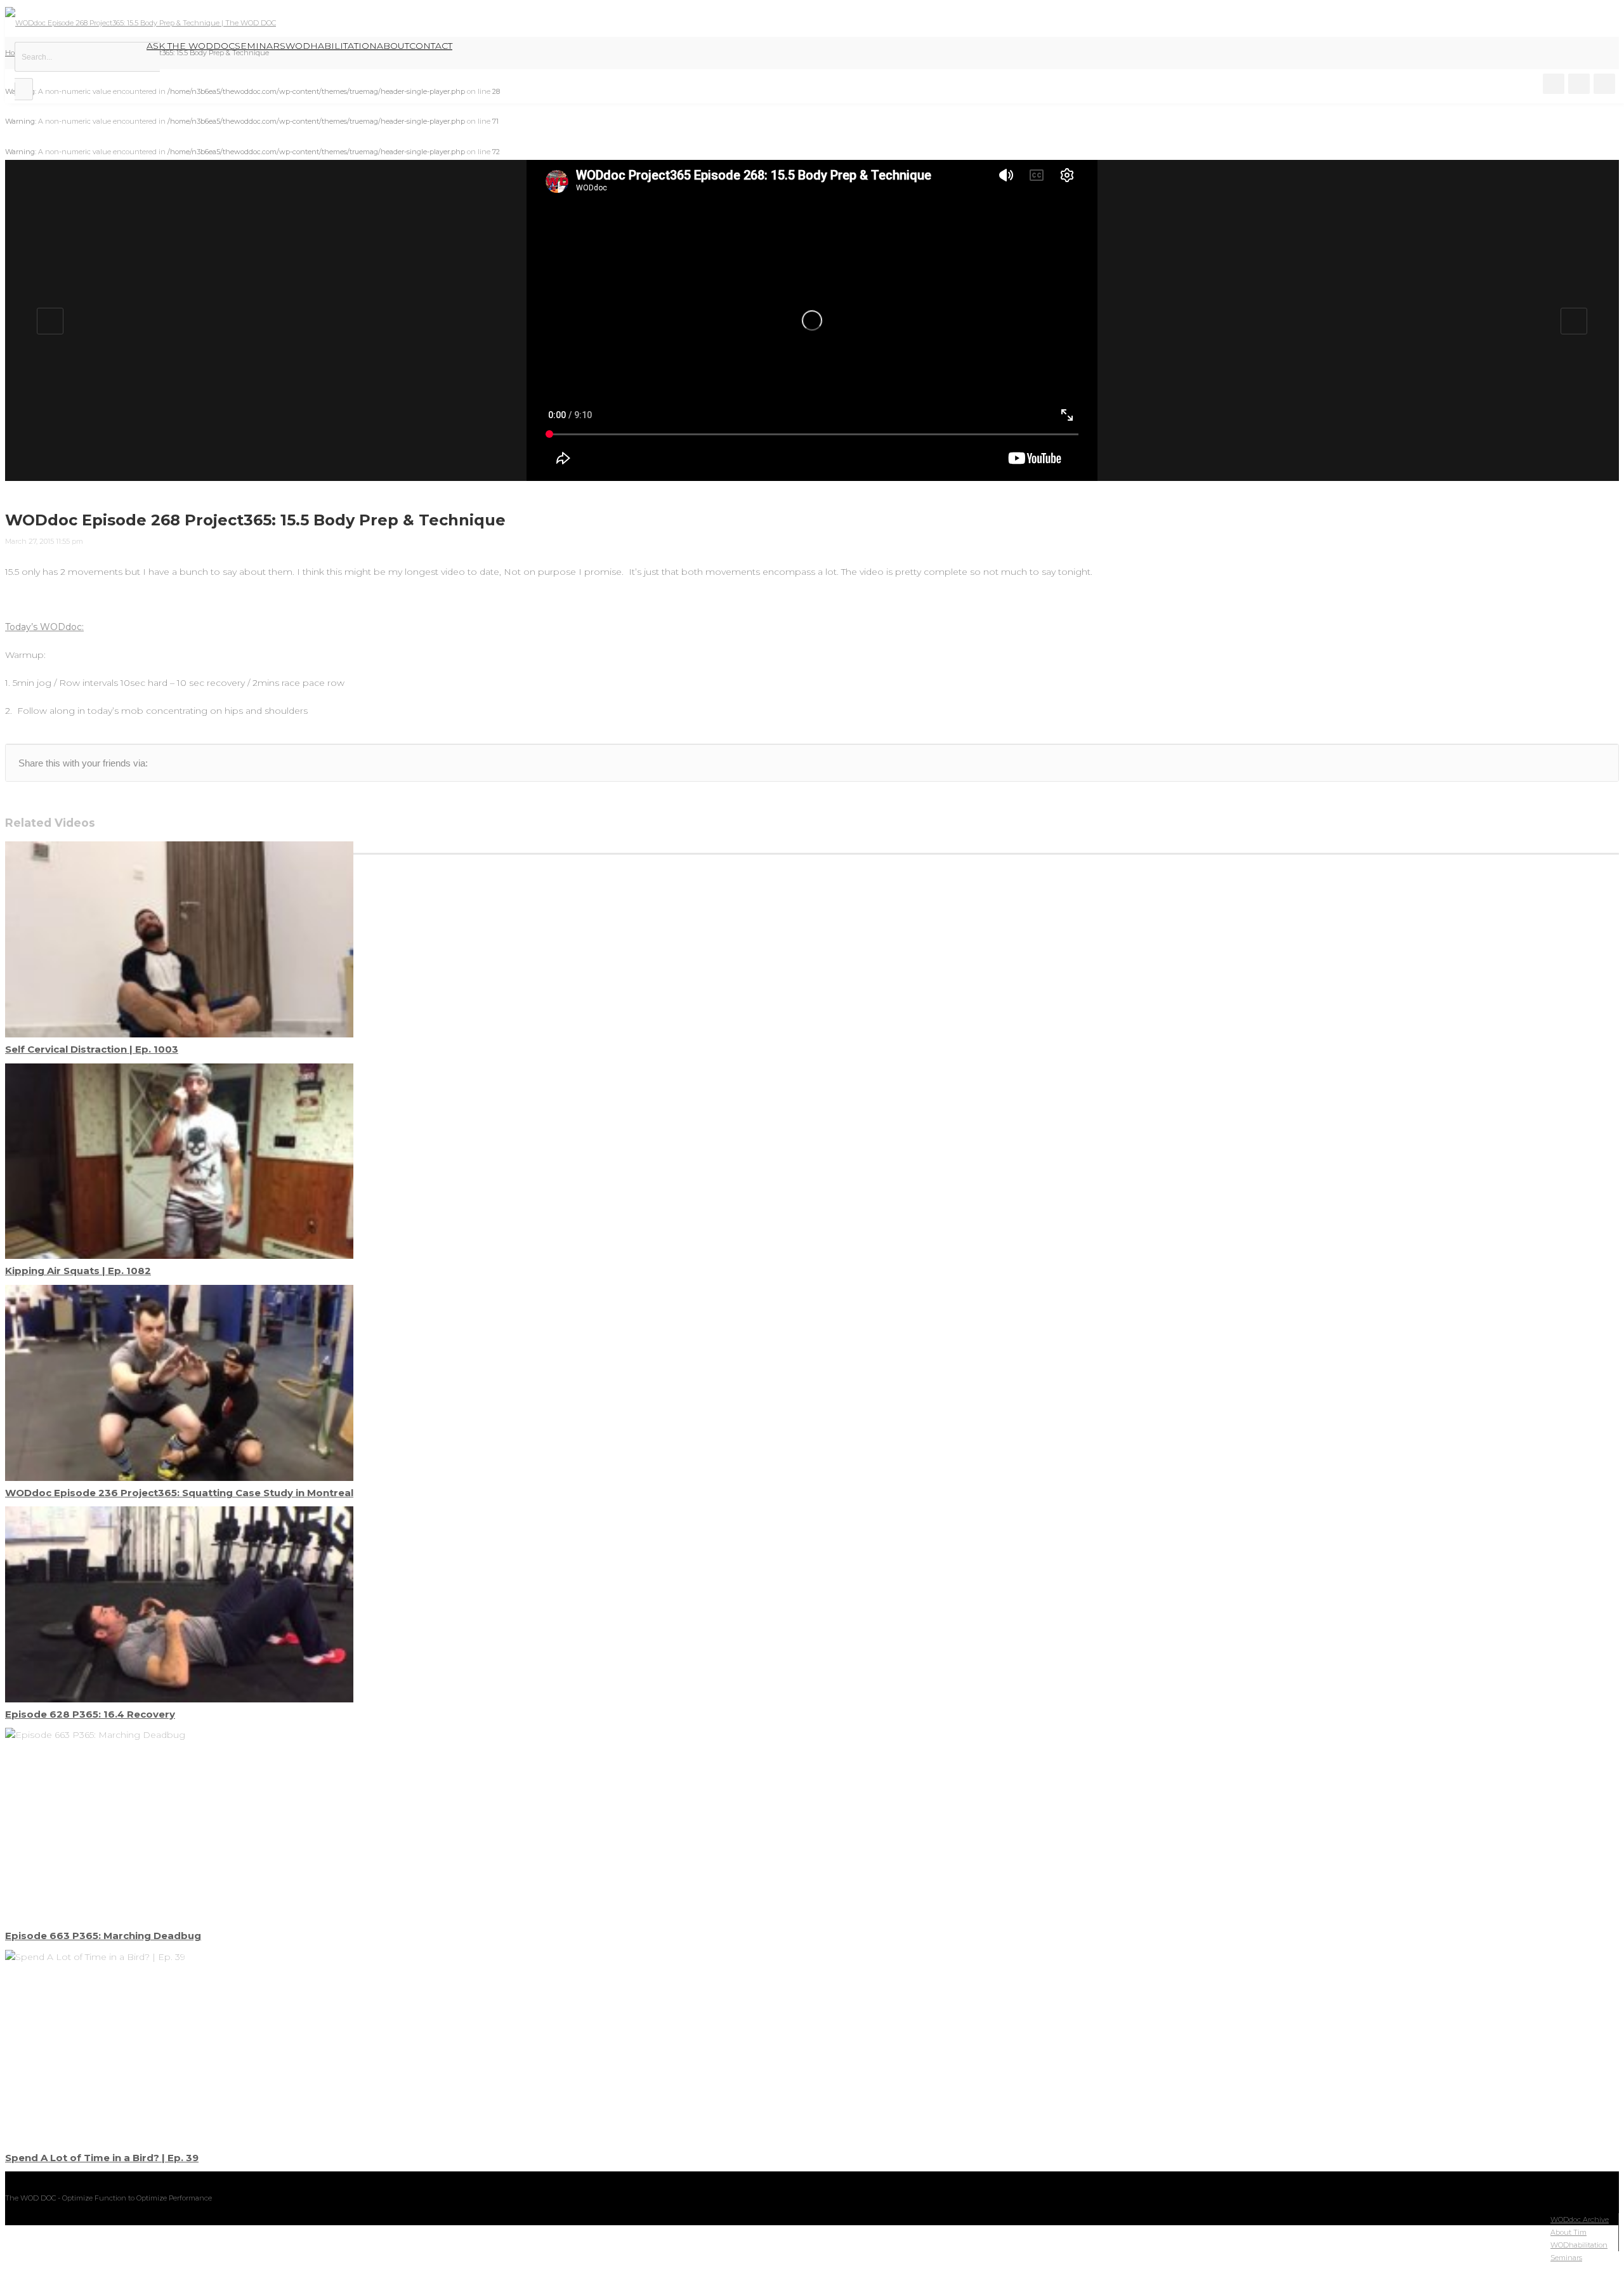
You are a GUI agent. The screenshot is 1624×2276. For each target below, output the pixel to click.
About (393, 46)
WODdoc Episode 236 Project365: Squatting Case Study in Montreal (179, 1493)
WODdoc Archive (1580, 2220)
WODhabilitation (331, 46)
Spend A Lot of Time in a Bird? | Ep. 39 (102, 2158)
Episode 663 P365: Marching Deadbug (103, 1936)
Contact (431, 46)
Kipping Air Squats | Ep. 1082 (78, 1271)
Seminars (260, 46)
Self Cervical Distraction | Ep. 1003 (92, 1049)
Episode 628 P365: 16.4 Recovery (90, 1714)
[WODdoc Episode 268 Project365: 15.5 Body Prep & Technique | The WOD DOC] (141, 23)
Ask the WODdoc (191, 46)
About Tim (1568, 2232)
